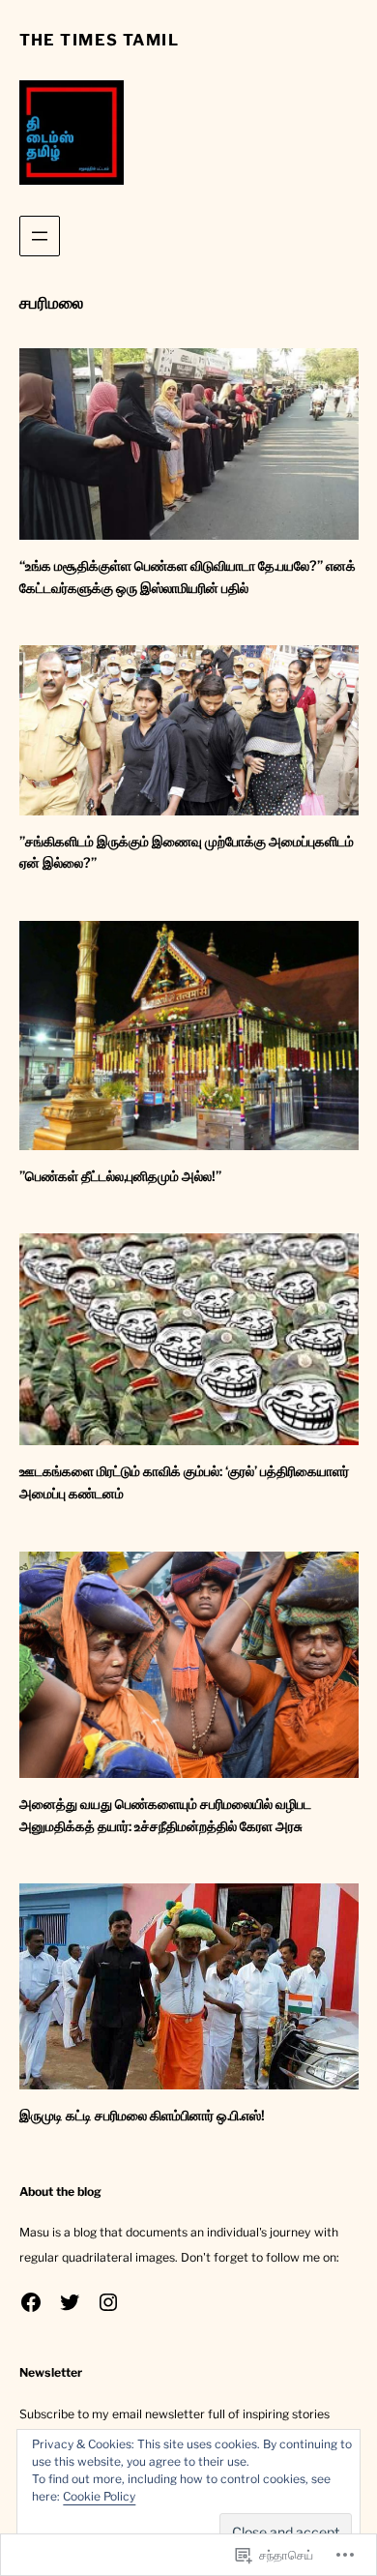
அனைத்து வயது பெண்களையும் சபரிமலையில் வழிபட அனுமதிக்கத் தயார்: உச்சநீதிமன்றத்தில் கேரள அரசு (165, 1815)
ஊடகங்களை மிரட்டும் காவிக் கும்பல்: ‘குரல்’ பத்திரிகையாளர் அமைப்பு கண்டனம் (184, 1482)
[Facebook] (31, 2302)
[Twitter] (70, 2302)
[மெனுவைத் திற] (40, 236)
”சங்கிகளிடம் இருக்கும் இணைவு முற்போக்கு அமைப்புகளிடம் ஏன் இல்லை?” (187, 853)
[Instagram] (108, 2302)
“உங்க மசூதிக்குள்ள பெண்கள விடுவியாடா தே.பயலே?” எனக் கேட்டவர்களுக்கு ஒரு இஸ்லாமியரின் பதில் (188, 577)
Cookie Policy (99, 2496)
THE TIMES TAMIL (100, 40)
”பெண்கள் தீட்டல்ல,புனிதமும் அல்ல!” (120, 1176)
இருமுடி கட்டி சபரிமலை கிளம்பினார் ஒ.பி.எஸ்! (142, 2116)
